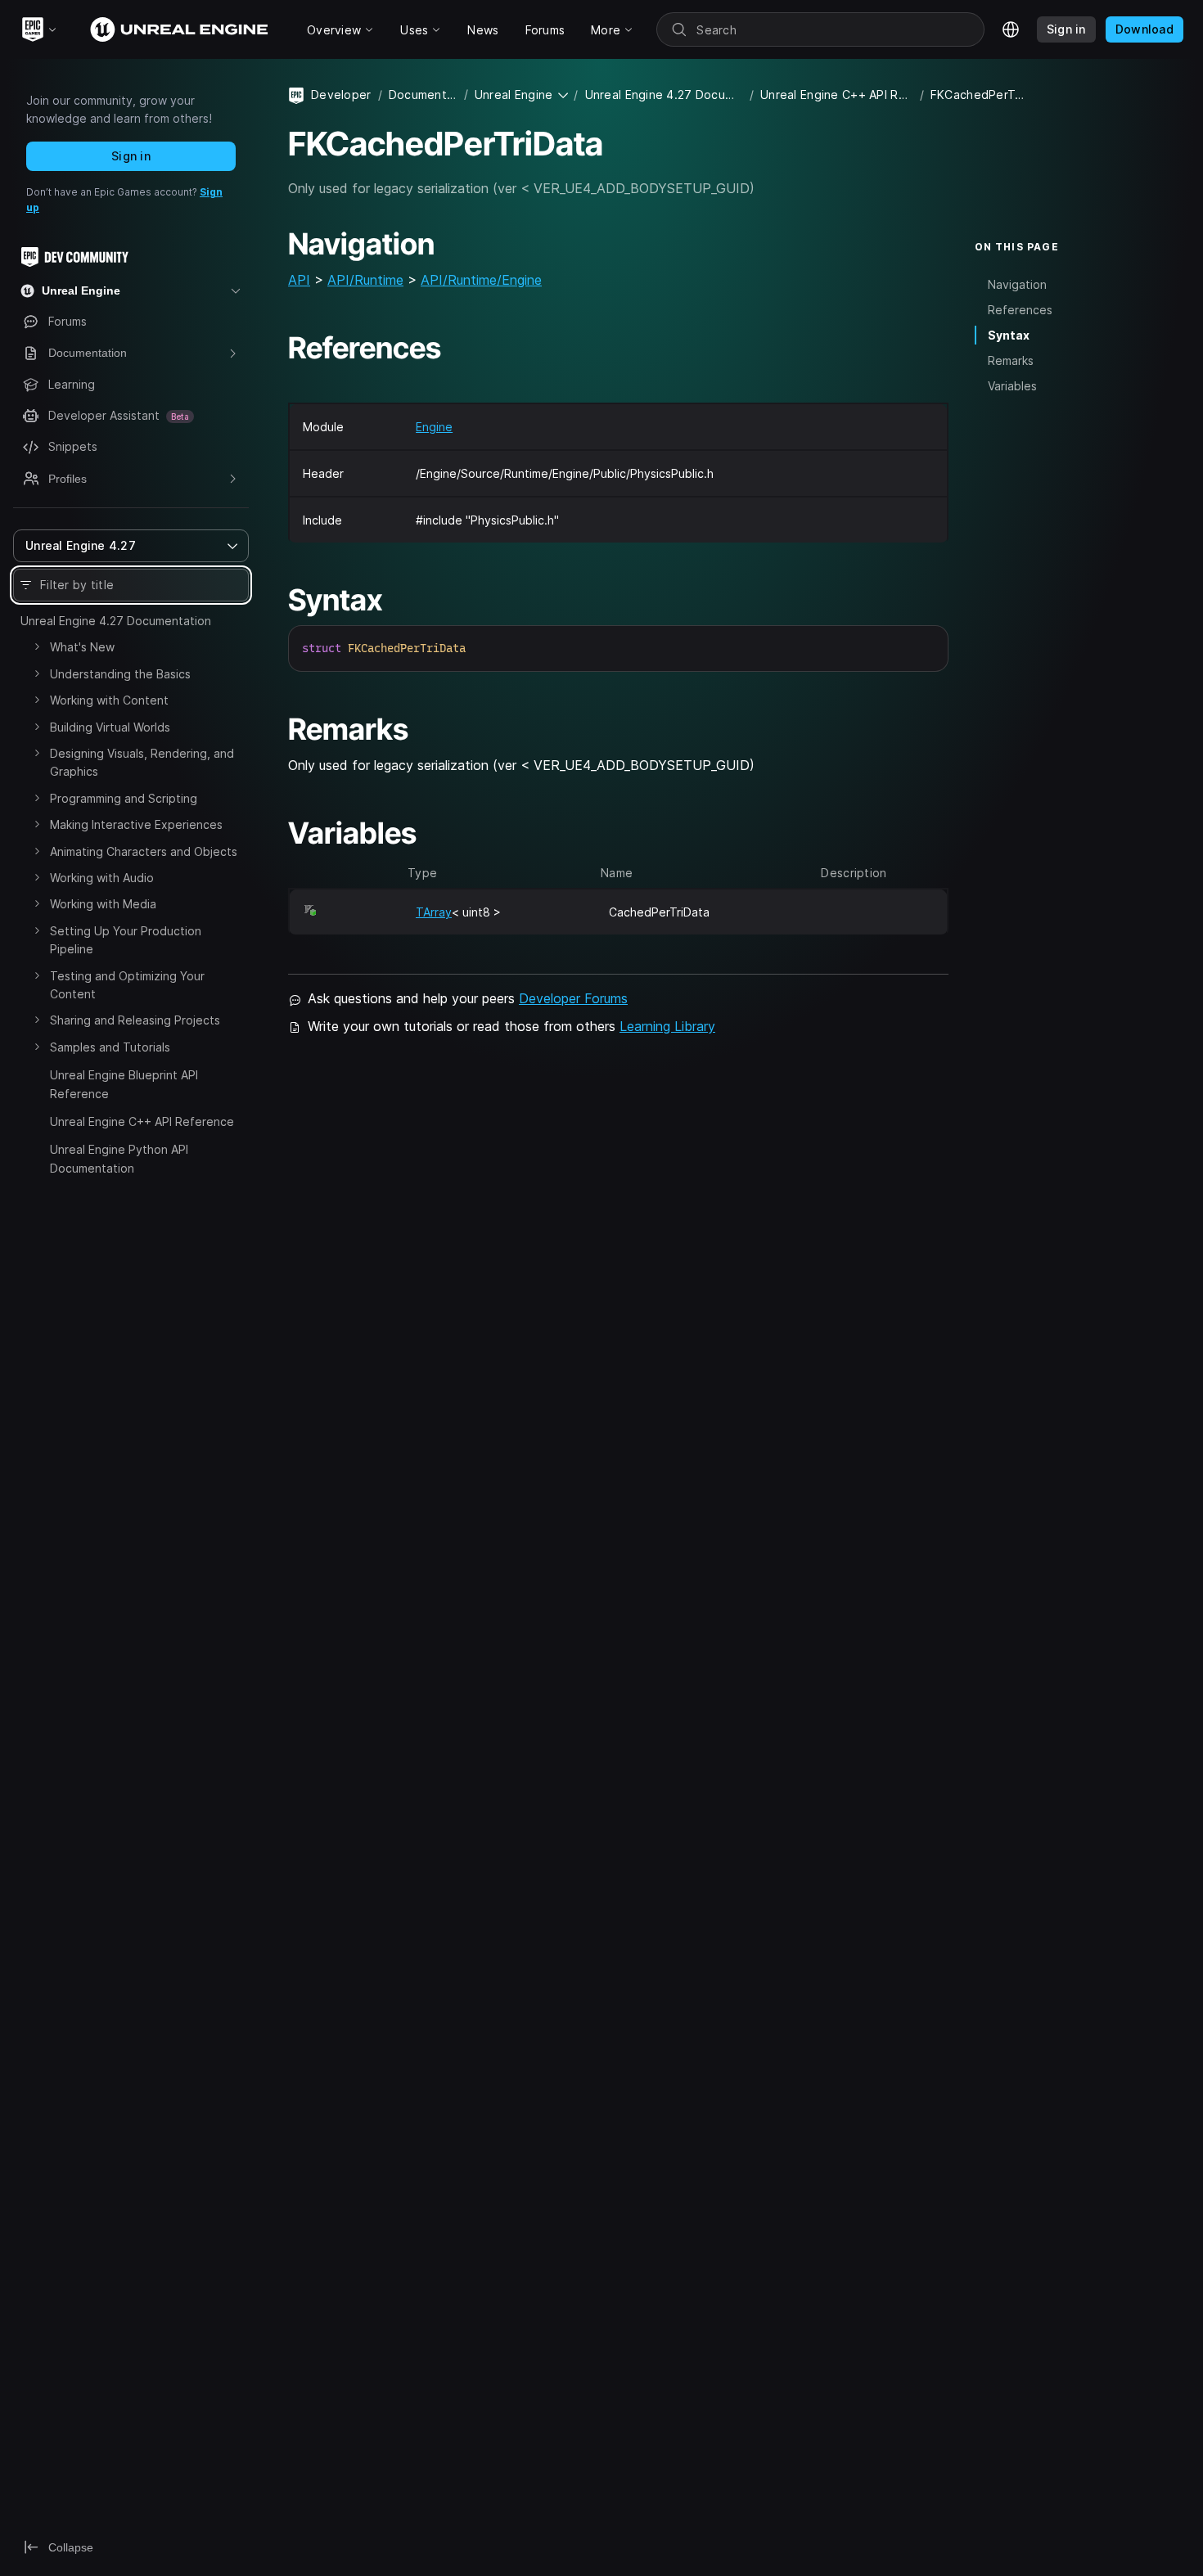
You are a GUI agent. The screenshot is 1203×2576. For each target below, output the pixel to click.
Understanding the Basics (120, 674)
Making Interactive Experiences (136, 824)
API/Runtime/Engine (481, 280)
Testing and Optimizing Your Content (127, 985)
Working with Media (103, 904)
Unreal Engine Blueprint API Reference (124, 1084)
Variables (1012, 386)
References (1020, 309)
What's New (82, 647)
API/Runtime (365, 280)
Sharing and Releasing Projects (135, 1020)
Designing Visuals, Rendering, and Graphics (142, 762)
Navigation (1017, 284)
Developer (341, 95)
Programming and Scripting (124, 798)
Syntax (1009, 335)
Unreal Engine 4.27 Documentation (116, 621)
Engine (434, 427)
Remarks (1011, 360)
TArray (434, 912)
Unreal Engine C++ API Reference (142, 1121)
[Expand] (37, 646)
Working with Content (109, 700)
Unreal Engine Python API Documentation (119, 1158)
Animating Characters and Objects (144, 851)
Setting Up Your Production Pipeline (126, 940)
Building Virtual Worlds (110, 727)
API (299, 280)
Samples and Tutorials (110, 1047)
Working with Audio (102, 878)
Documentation (423, 95)
